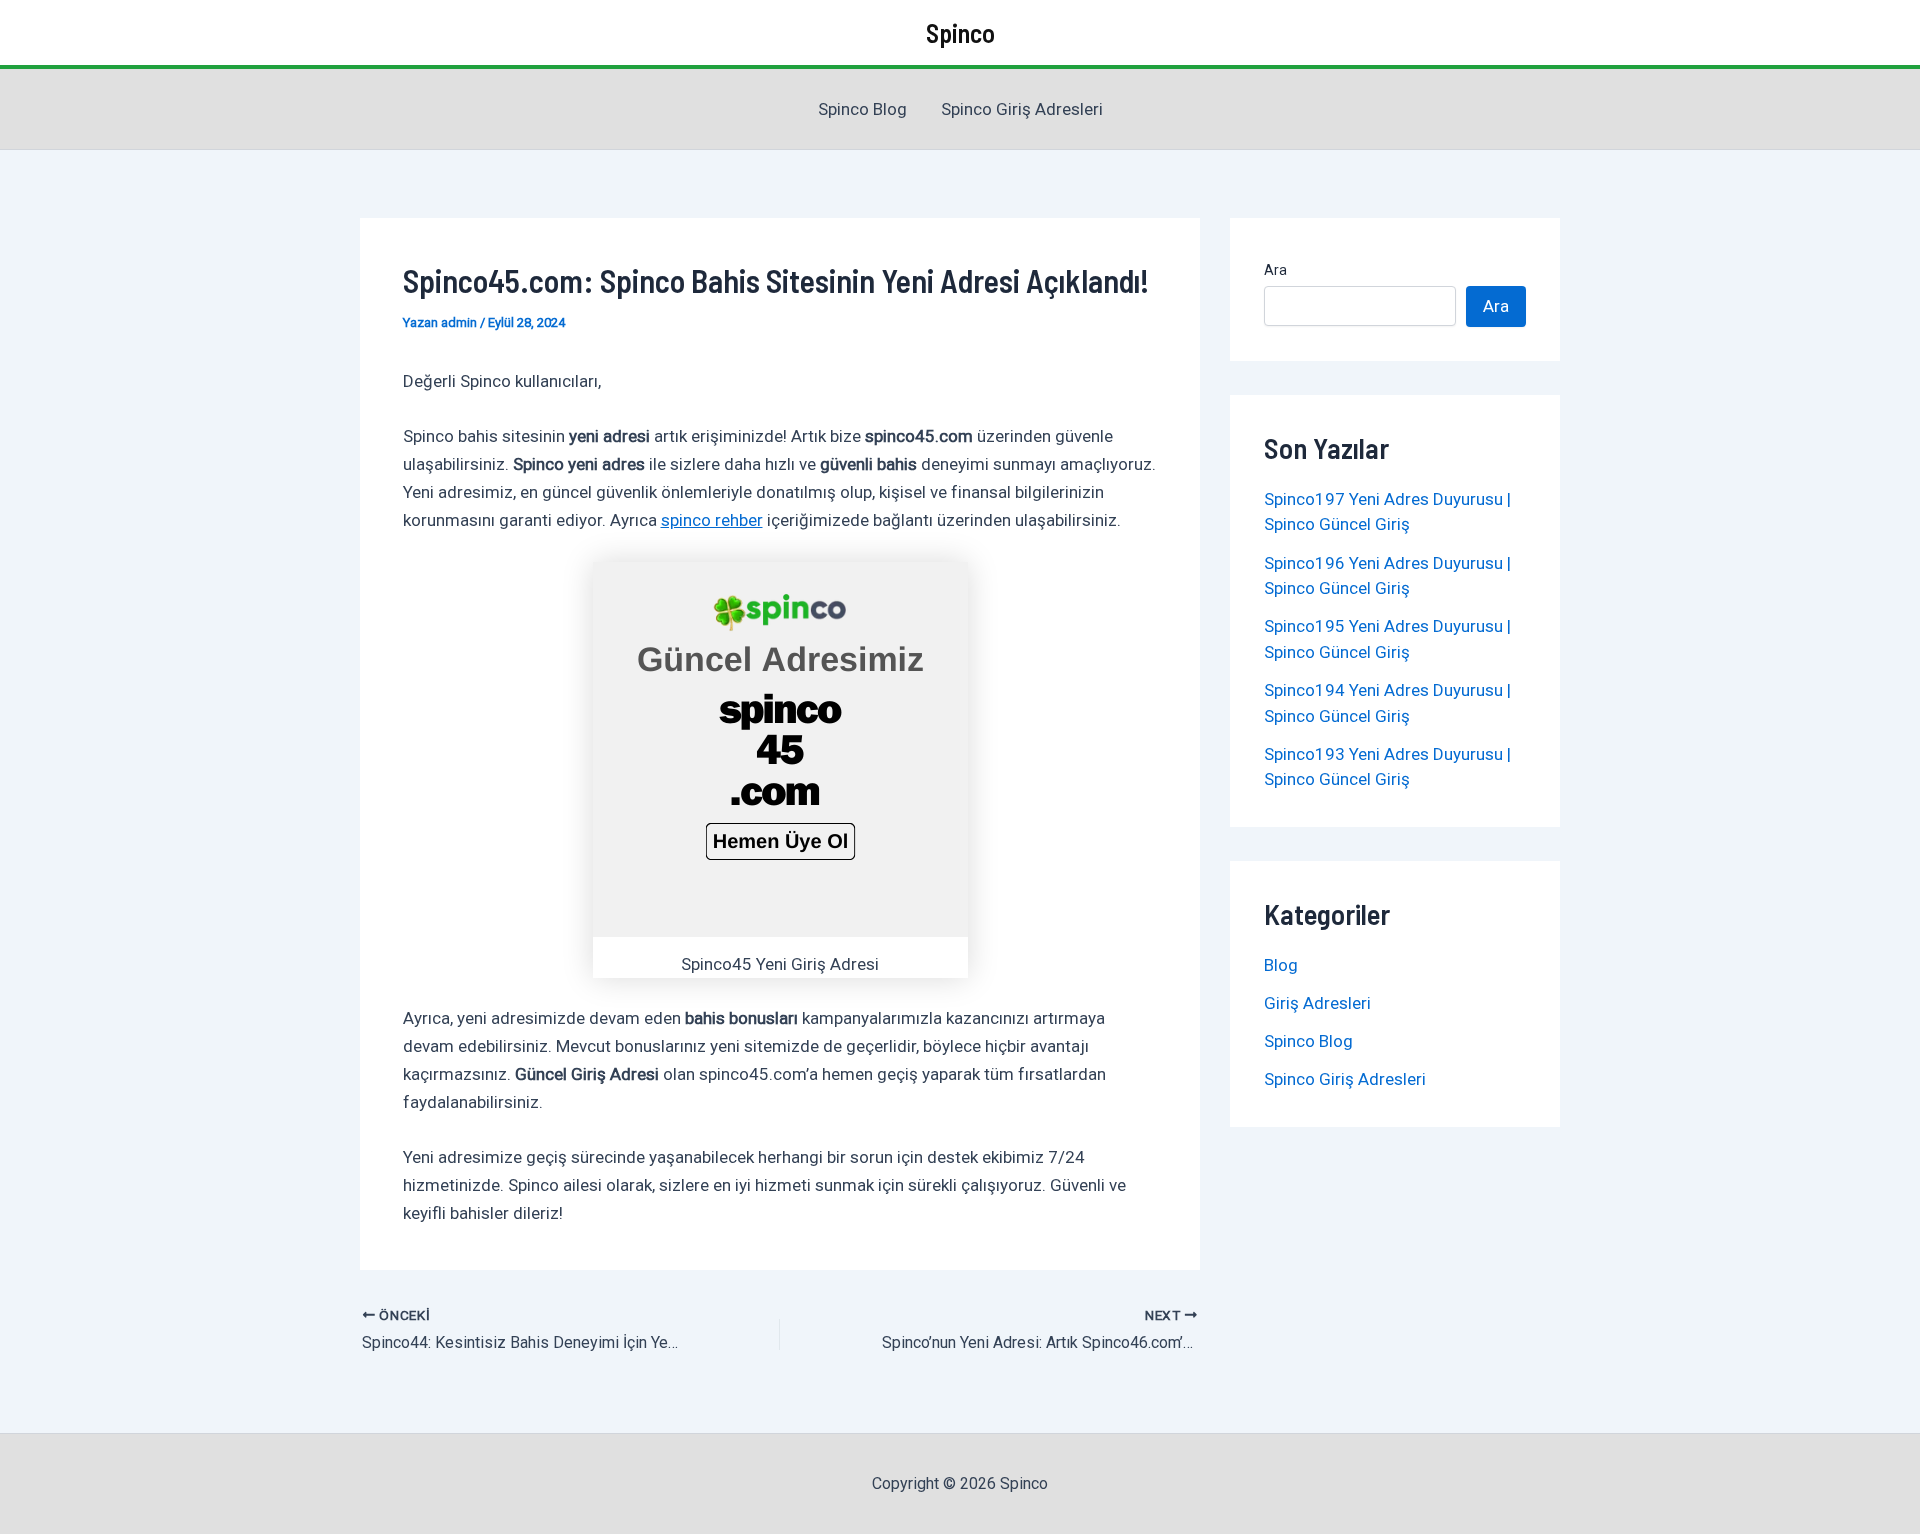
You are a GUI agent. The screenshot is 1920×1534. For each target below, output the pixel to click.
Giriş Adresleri (1317, 1003)
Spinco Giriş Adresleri (1022, 109)
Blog (1281, 965)
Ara (1275, 270)
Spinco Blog (862, 109)
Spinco (960, 32)
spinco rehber (712, 520)
